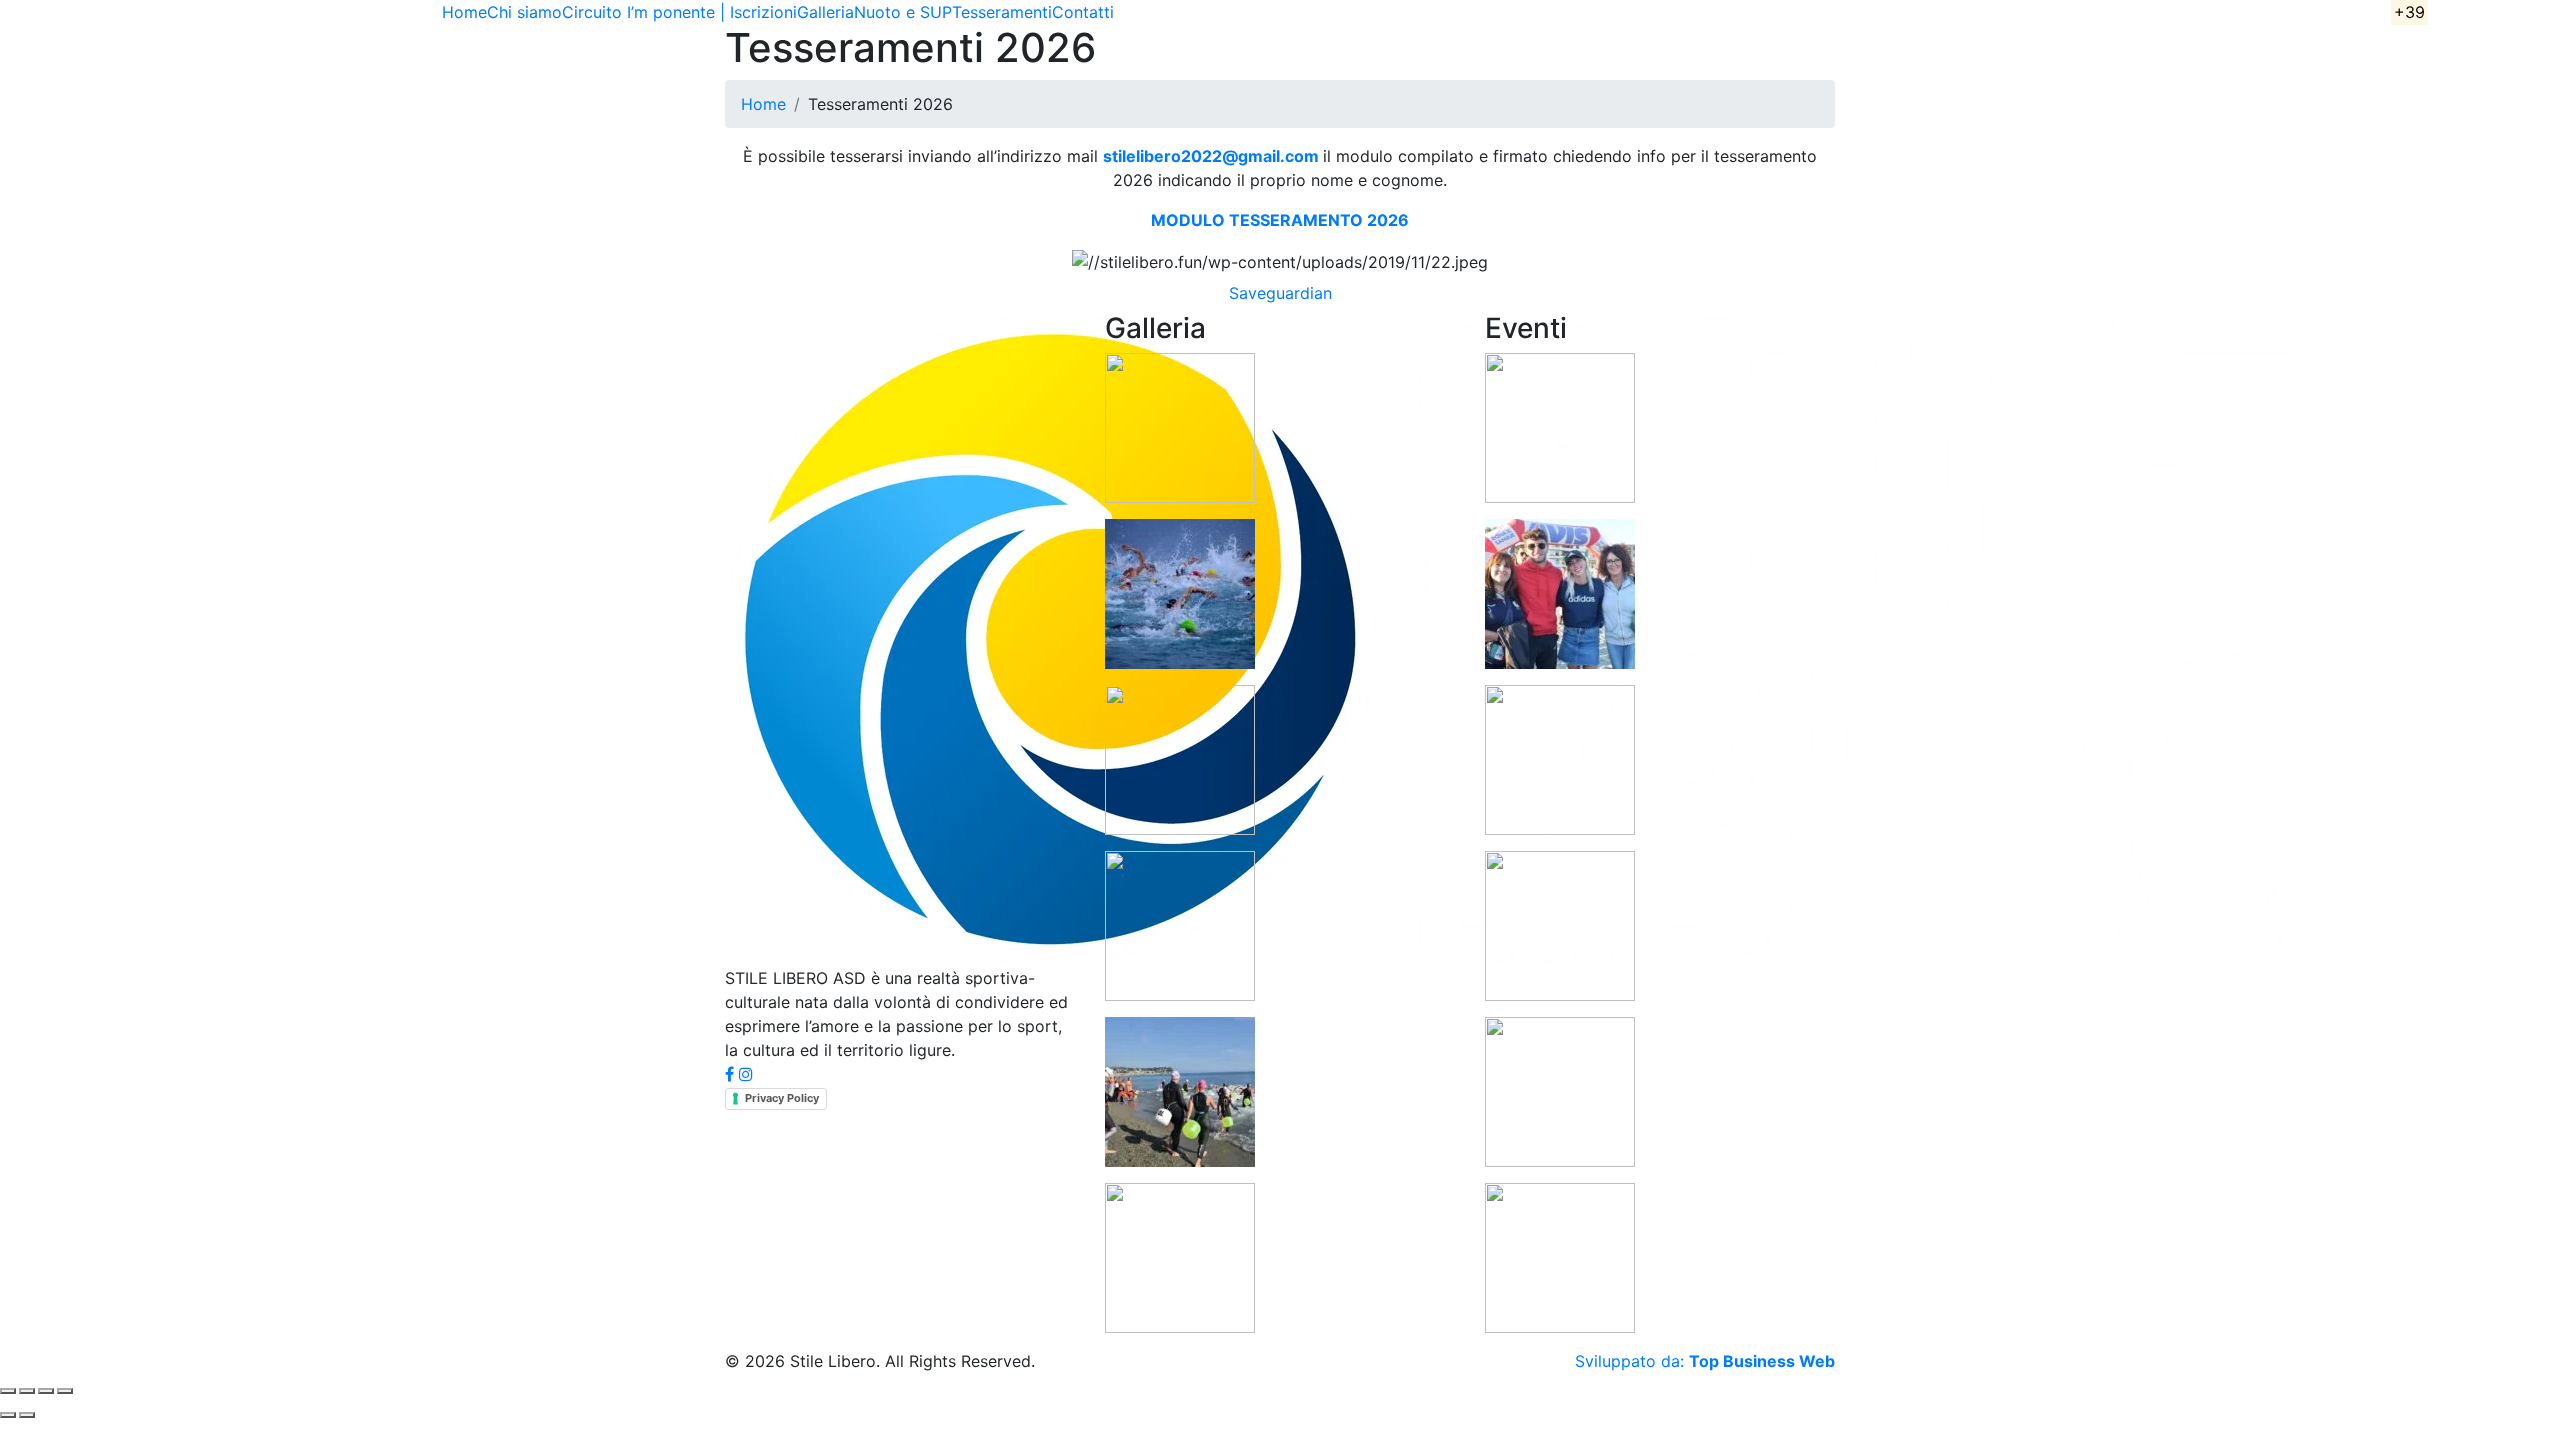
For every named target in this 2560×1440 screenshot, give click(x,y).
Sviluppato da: (1705, 1361)
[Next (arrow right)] (27, 1415)
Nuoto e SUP (903, 12)
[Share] (46, 1391)
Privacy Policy (782, 1098)
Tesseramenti (1002, 12)
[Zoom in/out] (8, 1391)
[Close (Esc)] (65, 1391)
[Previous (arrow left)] (8, 1415)
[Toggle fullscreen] (27, 1391)
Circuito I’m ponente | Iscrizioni (679, 12)
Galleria (825, 12)
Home (464, 12)
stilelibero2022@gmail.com (1211, 156)
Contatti (1083, 12)
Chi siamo (524, 12)
